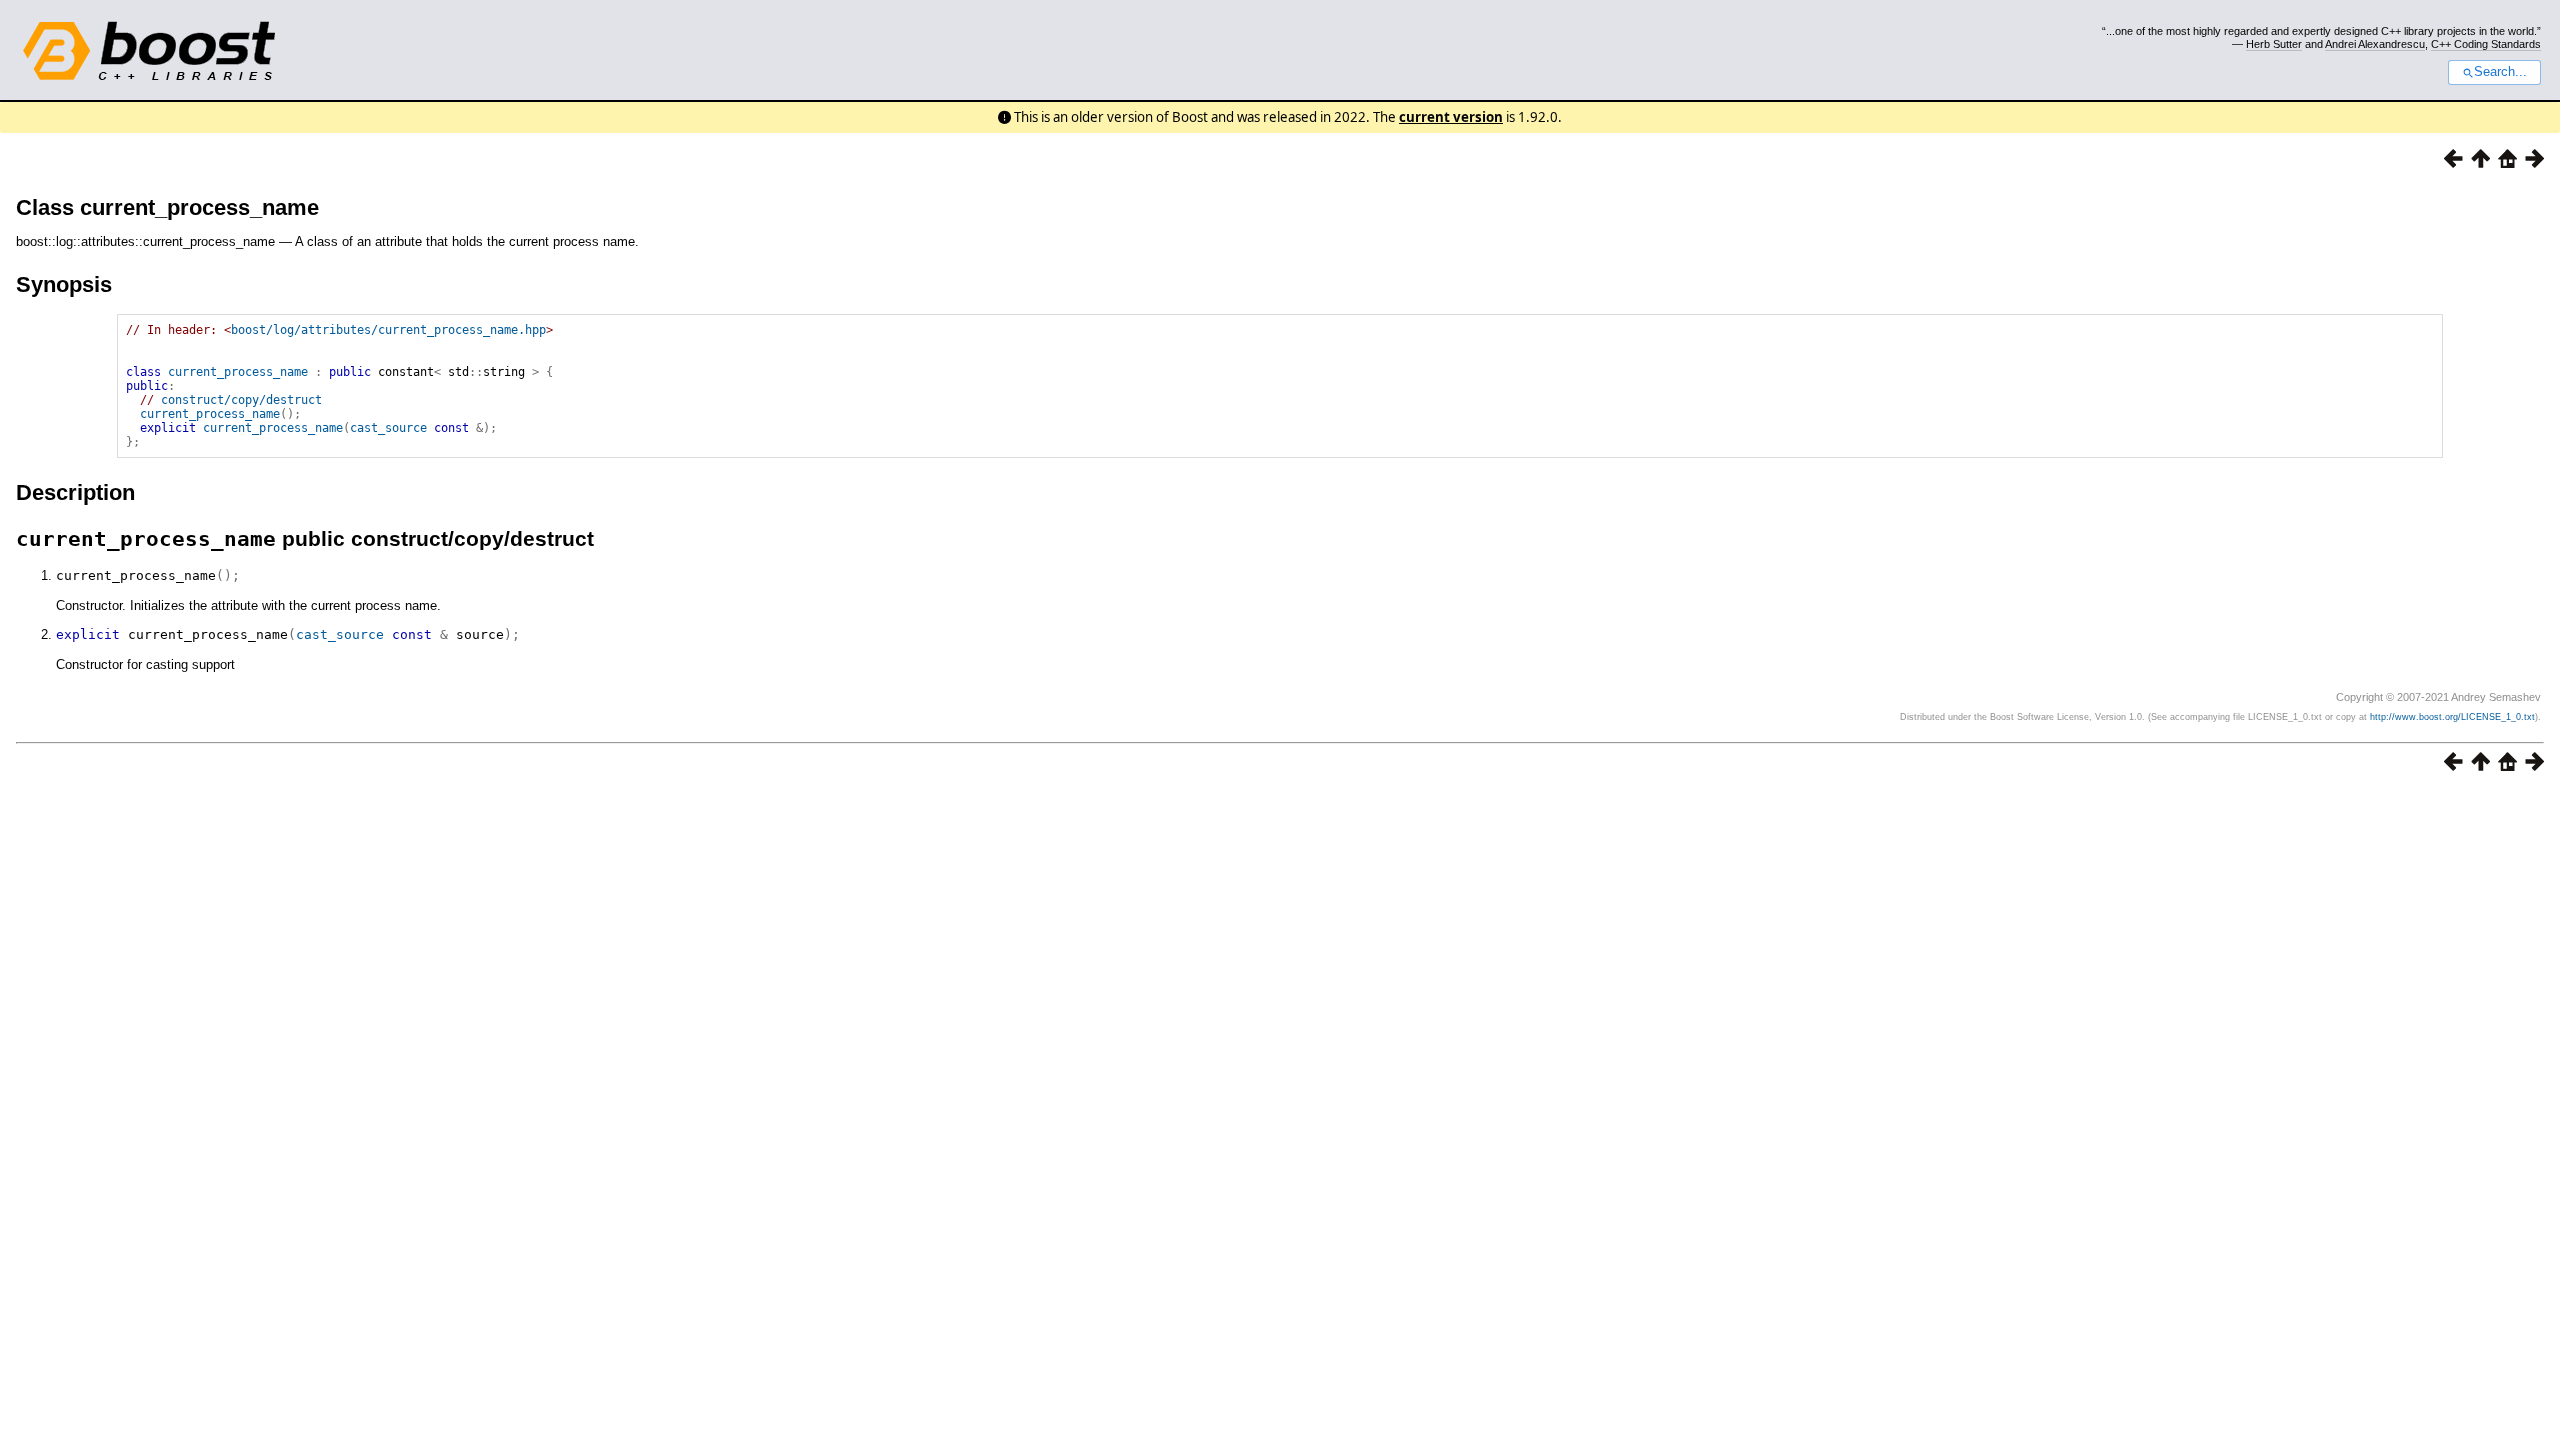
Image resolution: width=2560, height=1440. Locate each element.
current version (1451, 117)
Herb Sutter (2274, 44)
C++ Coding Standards (2486, 44)
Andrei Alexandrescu (2375, 44)
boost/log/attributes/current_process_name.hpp (388, 330)
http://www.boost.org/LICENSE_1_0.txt (2452, 717)
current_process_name (238, 372)
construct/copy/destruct (241, 400)
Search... (2500, 72)
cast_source (388, 428)
